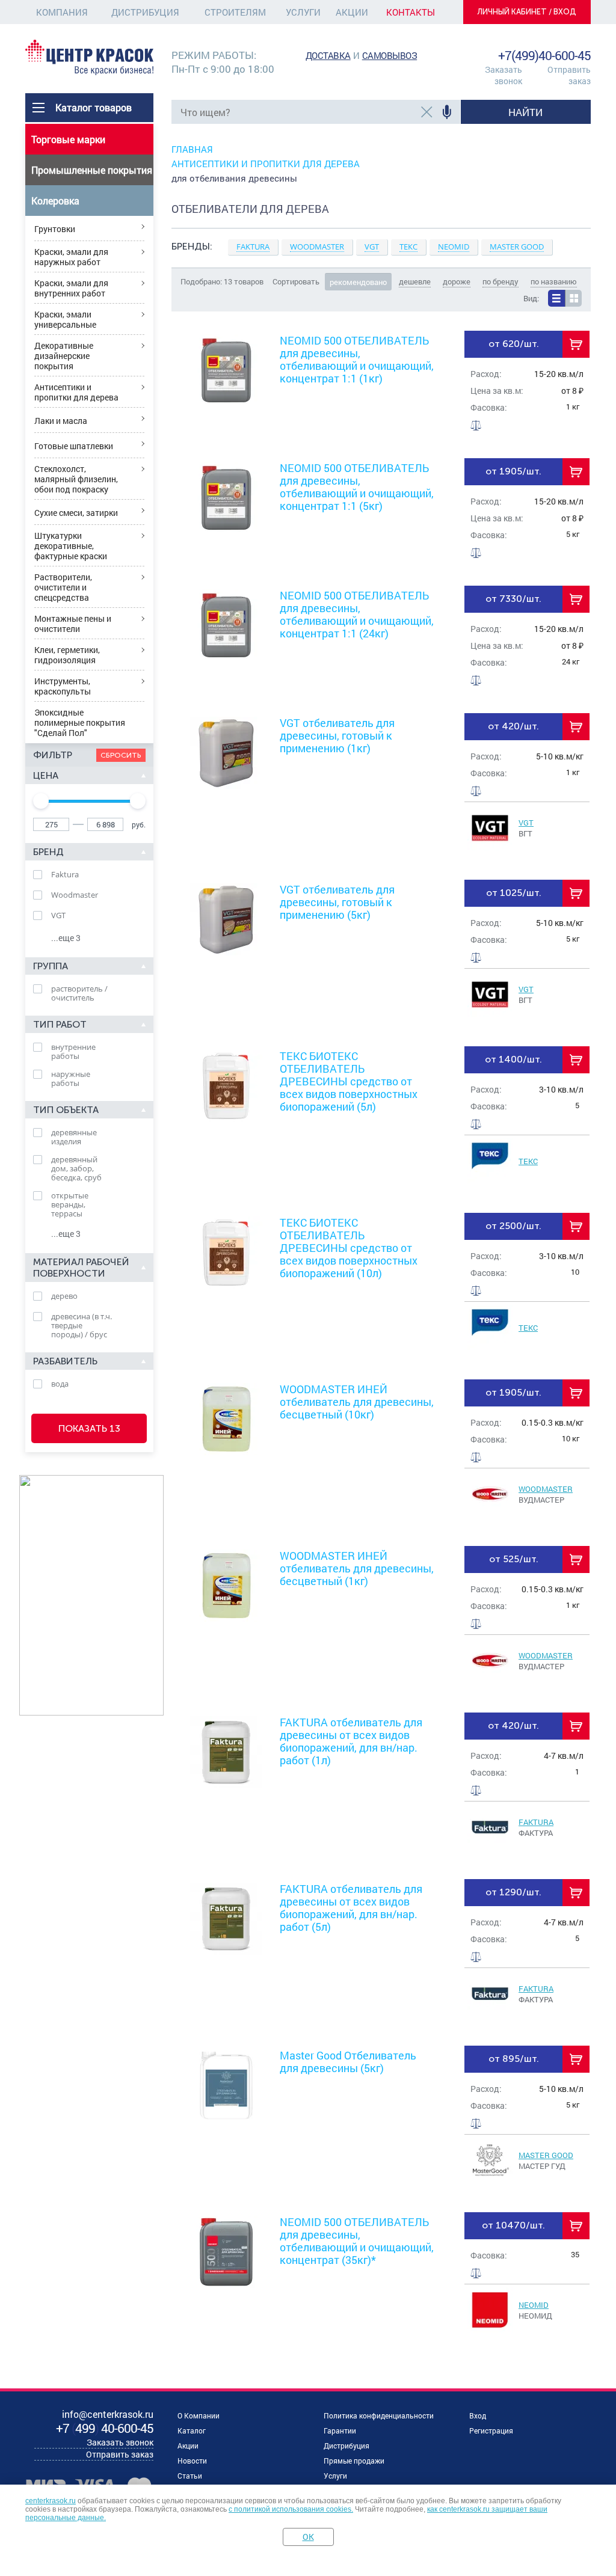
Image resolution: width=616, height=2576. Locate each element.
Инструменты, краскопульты (63, 686)
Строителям (235, 12)
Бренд (48, 852)
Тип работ (60, 1024)
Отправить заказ (569, 75)
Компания (62, 12)
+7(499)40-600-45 (544, 55)
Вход (478, 2415)
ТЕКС (528, 1161)
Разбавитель (65, 1361)
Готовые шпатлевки (74, 446)
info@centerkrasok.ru (550, 42)
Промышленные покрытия (92, 170)
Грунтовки (55, 229)
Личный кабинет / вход (527, 12)
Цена (46, 775)
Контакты (411, 12)
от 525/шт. (514, 1559)
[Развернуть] (381, 253)
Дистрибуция (145, 12)
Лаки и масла (61, 421)
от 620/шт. (514, 344)
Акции (352, 12)
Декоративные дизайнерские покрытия (64, 356)
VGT (526, 823)
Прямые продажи (354, 2461)
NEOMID (534, 2305)
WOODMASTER (546, 1489)
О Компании (199, 2415)
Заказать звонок (504, 75)
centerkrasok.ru (51, 2501)
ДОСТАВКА (328, 55)
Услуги (303, 12)
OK (308, 2537)
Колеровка (55, 201)
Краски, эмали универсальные (65, 319)
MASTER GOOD (546, 2155)
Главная (192, 149)
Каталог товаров (94, 107)
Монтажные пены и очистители (73, 624)
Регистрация (491, 2430)
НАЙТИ (525, 112)
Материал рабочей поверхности (81, 1268)
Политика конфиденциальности (379, 2415)
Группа (51, 966)
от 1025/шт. (514, 893)
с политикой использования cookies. (291, 2509)
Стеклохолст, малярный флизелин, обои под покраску (76, 479)
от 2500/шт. (513, 1226)
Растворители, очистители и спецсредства (63, 587)
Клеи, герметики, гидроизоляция (67, 655)
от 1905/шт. (513, 471)
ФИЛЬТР (53, 755)
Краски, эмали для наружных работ (71, 257)
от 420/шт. (513, 726)
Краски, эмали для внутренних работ (71, 288)
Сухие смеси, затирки (76, 513)
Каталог (192, 2430)
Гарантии (340, 2430)
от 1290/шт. (513, 1892)
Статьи (190, 2476)
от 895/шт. (514, 2059)
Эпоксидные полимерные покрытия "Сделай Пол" (80, 722)
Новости (192, 2461)
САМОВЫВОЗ (390, 55)
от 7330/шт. (513, 599)
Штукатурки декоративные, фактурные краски (71, 546)
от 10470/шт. (513, 2225)
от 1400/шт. (513, 1059)
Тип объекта (66, 1110)
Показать (89, 1428)
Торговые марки (68, 139)
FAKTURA (536, 1822)
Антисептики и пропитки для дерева (76, 392)
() (105, 2428)
